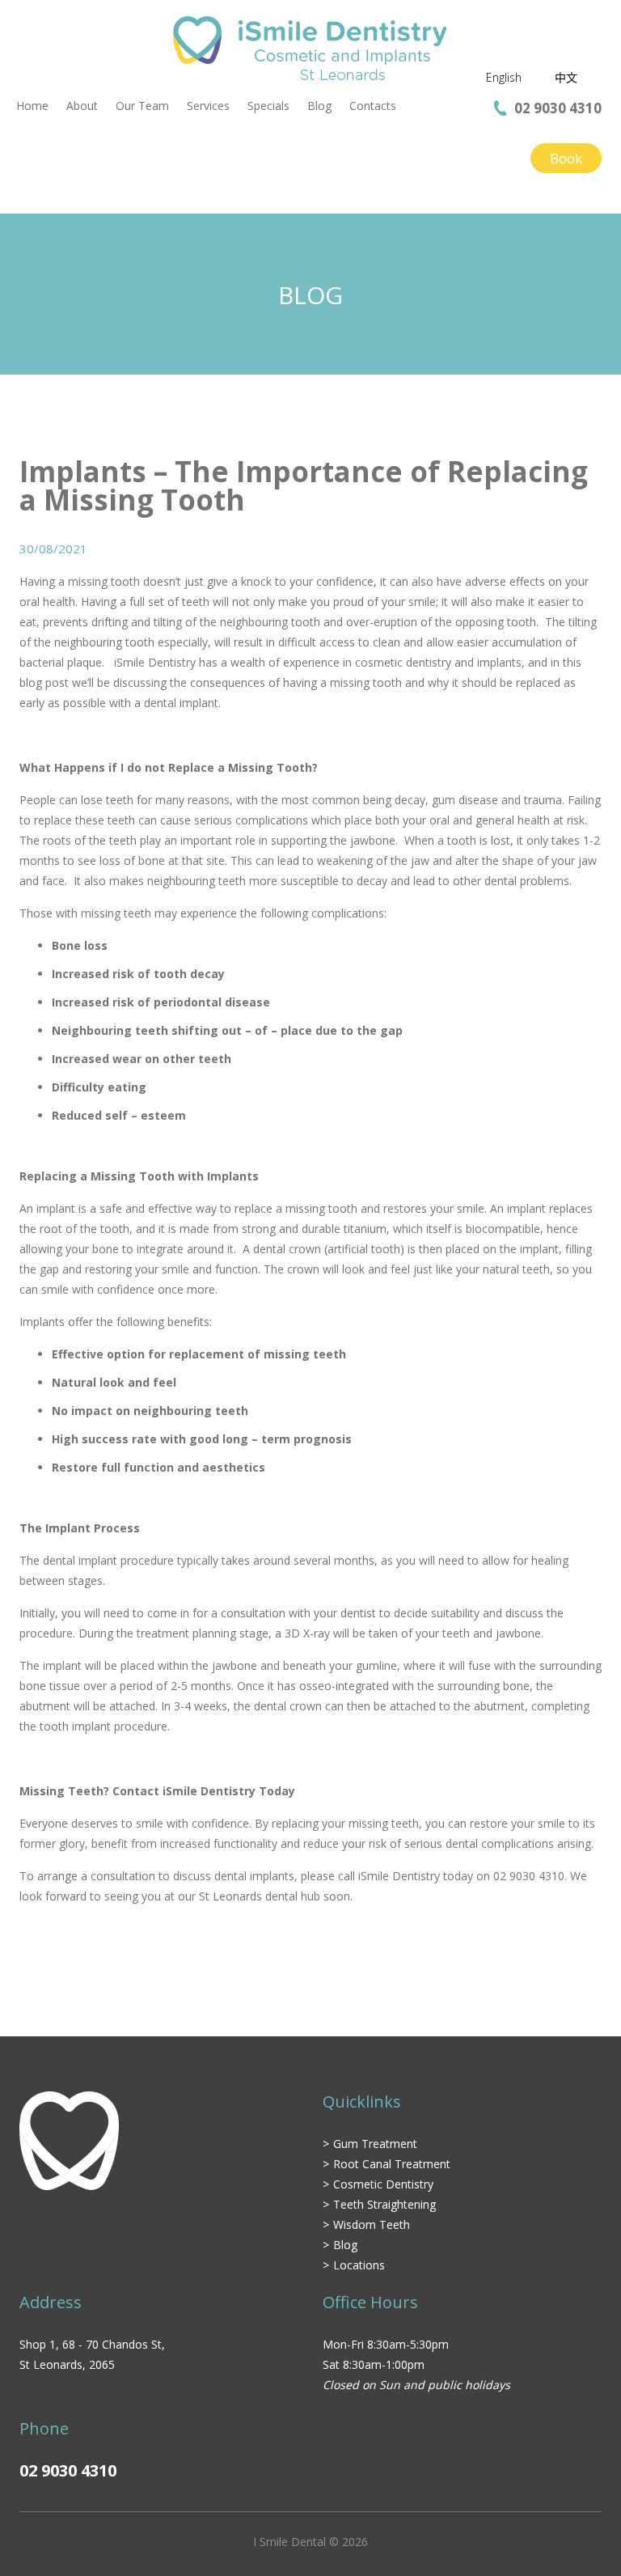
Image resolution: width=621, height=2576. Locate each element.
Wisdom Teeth (372, 2224)
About (82, 106)
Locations (359, 2265)
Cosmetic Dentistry (383, 2184)
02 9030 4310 (558, 108)
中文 (566, 77)
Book (566, 158)
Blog (319, 106)
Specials (268, 106)
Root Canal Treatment (392, 2164)
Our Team (142, 106)
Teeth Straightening (384, 2204)
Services (208, 106)
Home (32, 106)
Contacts (373, 106)
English (504, 77)
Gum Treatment (375, 2144)
